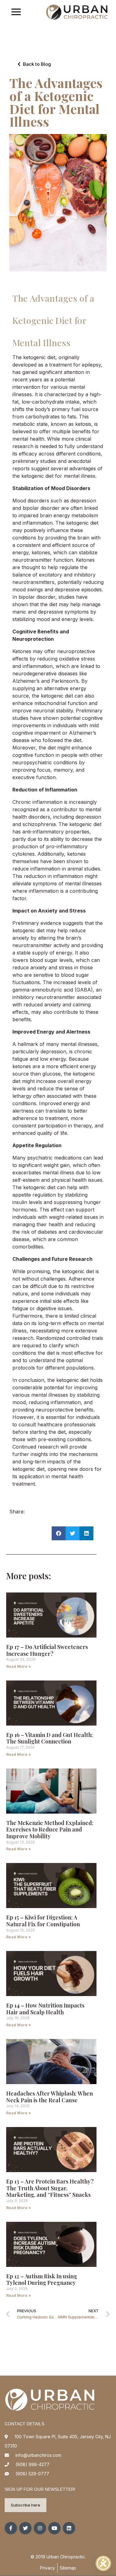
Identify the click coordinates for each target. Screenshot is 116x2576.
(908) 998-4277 (32, 2464)
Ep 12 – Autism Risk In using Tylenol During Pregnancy (42, 2280)
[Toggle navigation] (16, 13)
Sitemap (68, 2568)
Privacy (47, 2568)
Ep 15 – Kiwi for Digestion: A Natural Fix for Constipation (43, 1921)
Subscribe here (26, 2505)
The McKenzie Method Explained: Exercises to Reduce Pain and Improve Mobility (50, 1829)
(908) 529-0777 (32, 2474)
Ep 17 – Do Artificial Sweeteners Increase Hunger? (47, 1650)
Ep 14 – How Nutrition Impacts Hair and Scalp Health (45, 2009)
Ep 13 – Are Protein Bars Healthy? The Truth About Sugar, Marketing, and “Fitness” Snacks (50, 2188)
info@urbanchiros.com (38, 2455)
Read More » (19, 1666)
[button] (59, 1533)
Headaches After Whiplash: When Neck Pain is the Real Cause (49, 2097)
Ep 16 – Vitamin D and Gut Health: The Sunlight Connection (50, 1738)
